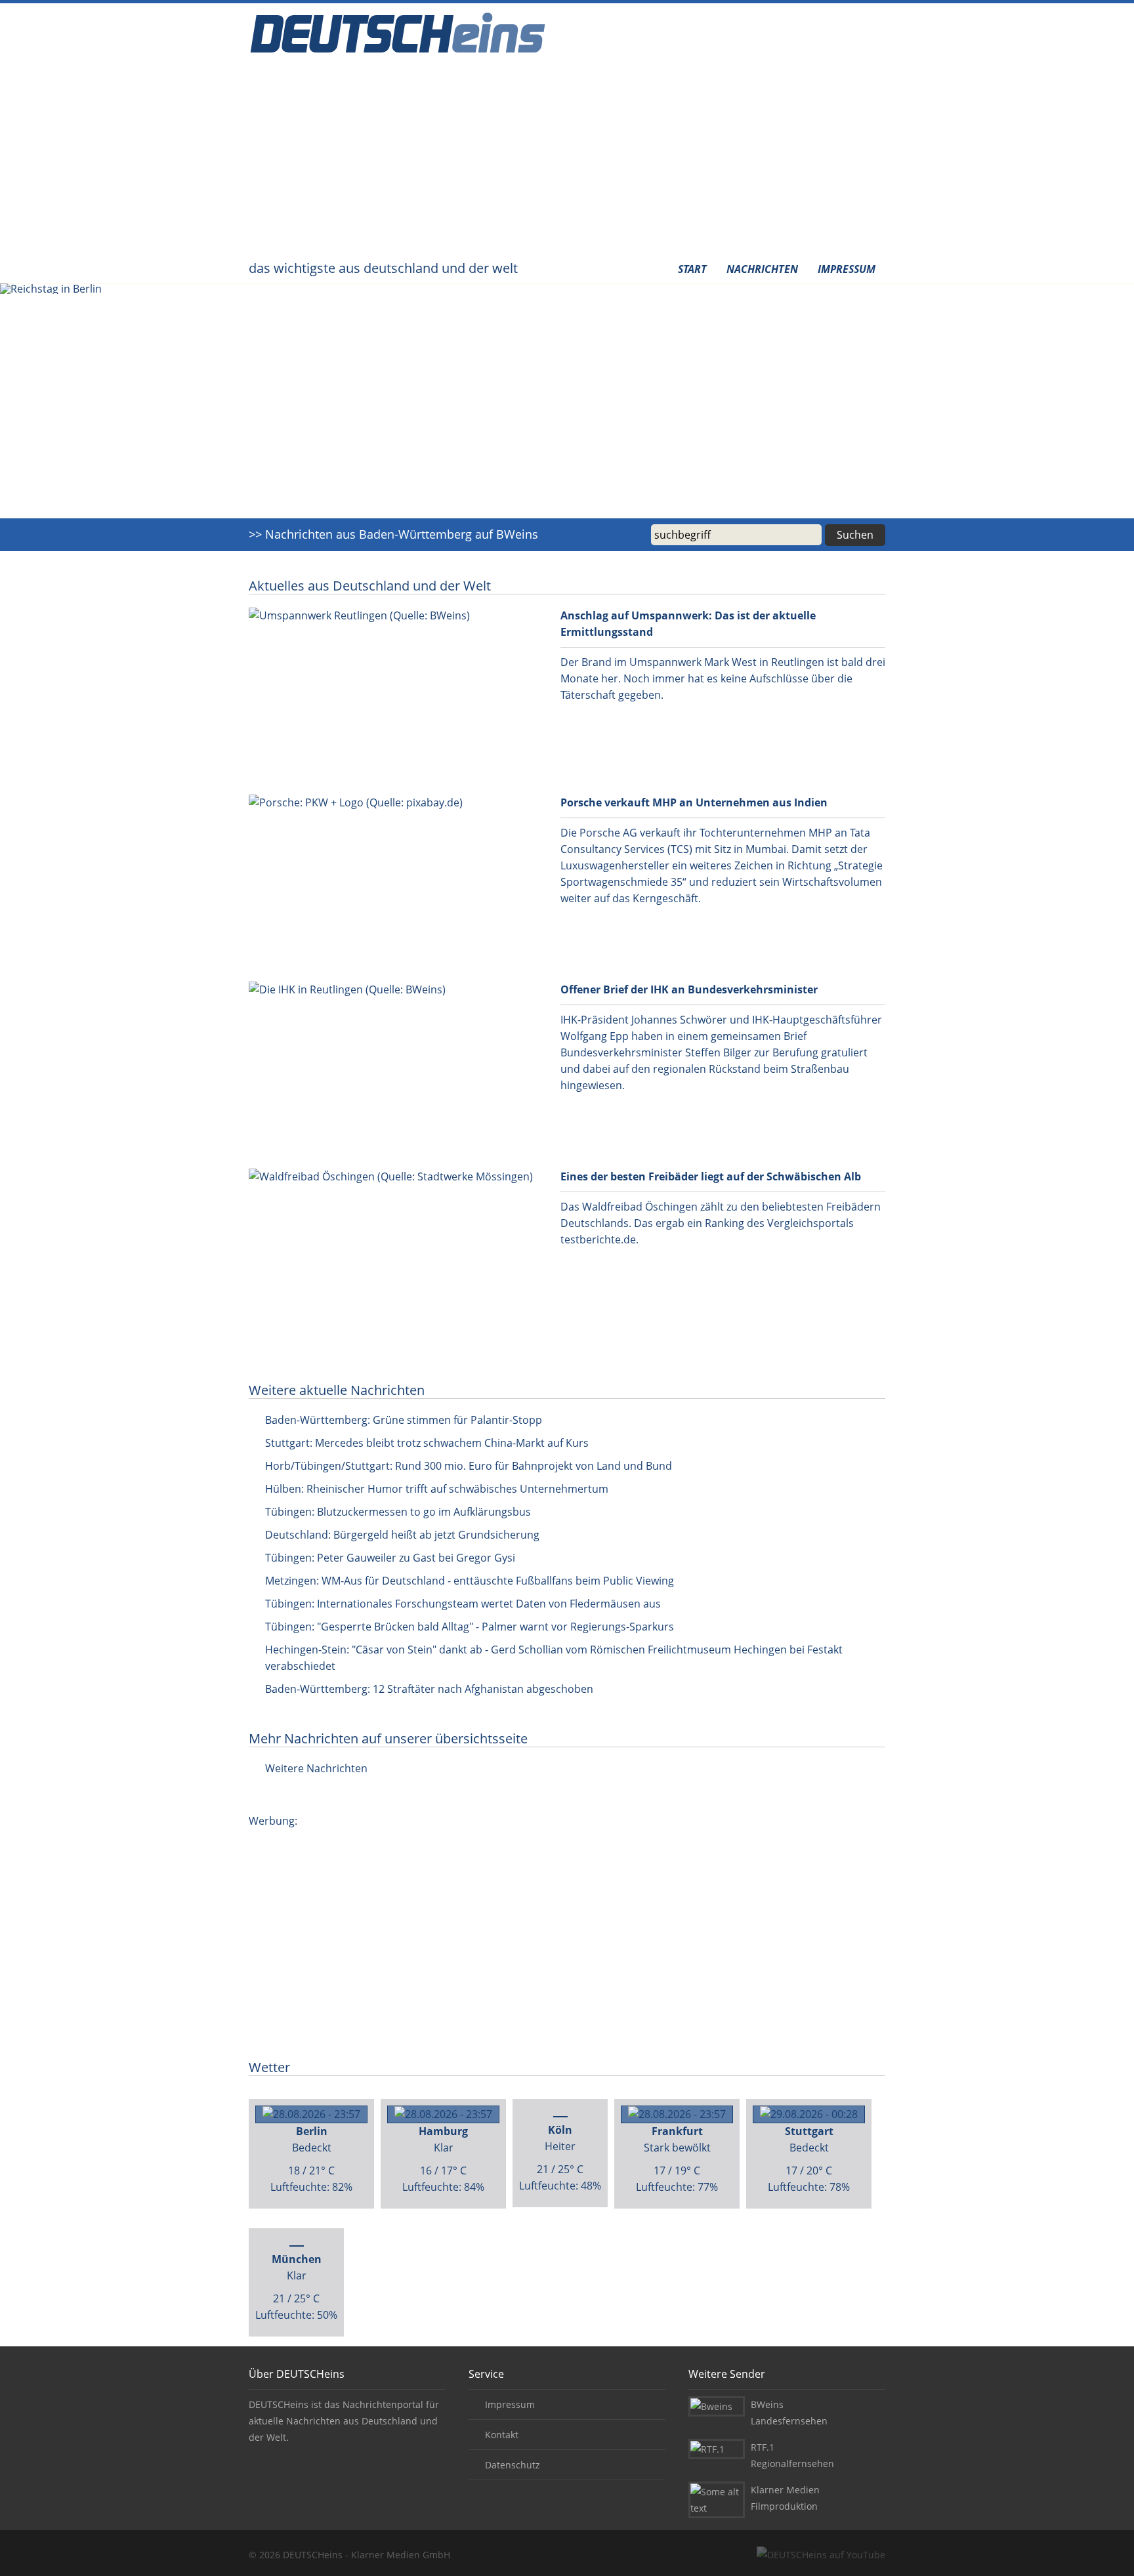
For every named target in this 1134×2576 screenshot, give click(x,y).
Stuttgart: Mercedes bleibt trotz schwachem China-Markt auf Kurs (427, 1443)
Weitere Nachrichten (316, 1768)
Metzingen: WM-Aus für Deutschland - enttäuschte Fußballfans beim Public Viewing (470, 1581)
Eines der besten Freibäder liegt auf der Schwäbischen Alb (711, 1176)
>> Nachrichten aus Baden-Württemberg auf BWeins (393, 534)
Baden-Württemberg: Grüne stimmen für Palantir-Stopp (404, 1420)
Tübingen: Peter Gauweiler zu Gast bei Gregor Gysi (390, 1558)
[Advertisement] (567, 161)
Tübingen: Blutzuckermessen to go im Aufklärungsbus (398, 1512)
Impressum (847, 269)
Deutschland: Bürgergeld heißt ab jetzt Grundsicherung (402, 1535)
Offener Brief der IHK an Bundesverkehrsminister (689, 989)
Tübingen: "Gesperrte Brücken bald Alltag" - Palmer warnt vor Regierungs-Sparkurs (470, 1627)
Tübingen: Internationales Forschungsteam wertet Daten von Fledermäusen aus (463, 1604)
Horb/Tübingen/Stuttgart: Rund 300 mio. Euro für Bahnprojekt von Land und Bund (469, 1466)
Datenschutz (513, 2465)
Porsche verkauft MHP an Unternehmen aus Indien (694, 802)
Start (692, 269)
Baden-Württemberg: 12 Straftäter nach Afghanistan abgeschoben (429, 1689)
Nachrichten (762, 269)
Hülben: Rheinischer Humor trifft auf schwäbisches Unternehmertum (437, 1489)
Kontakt (502, 2435)
